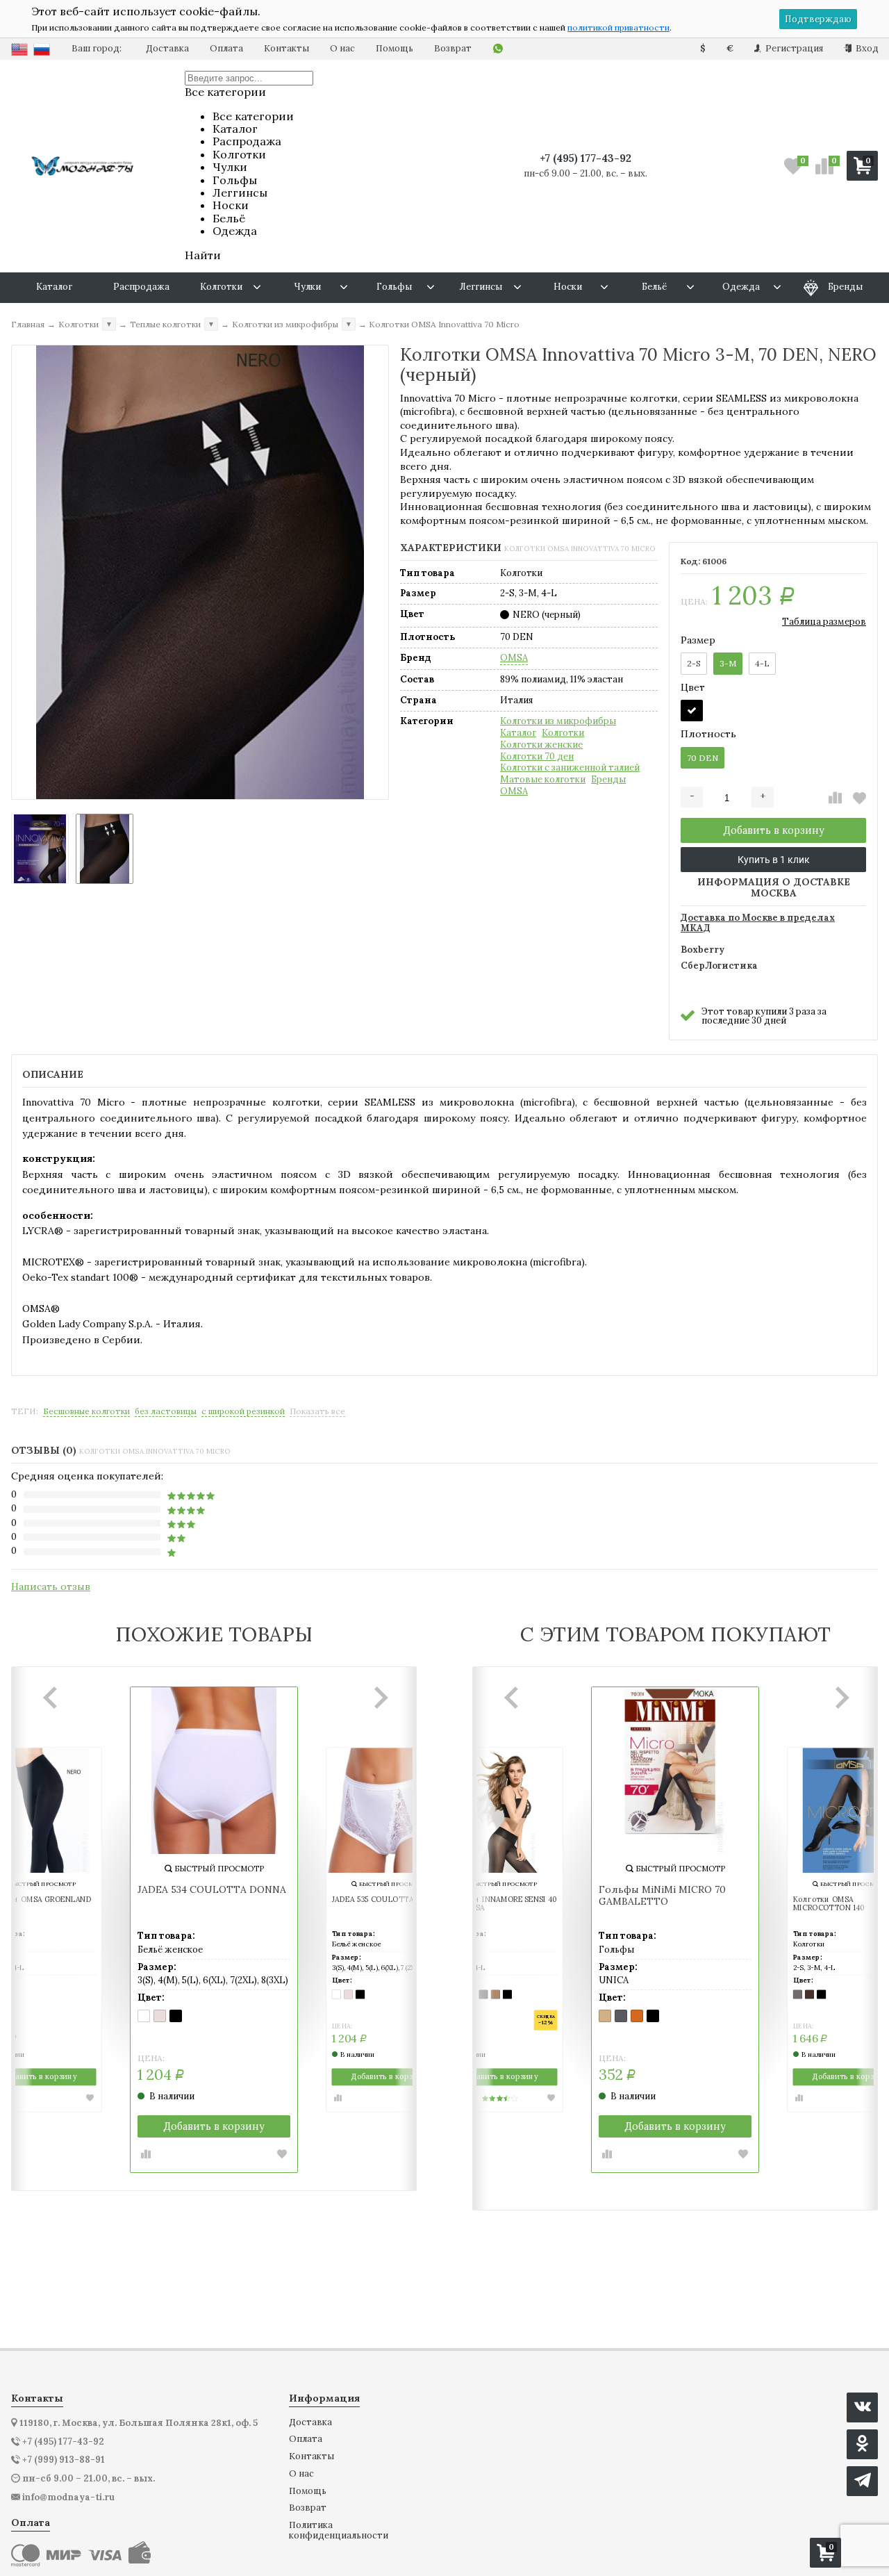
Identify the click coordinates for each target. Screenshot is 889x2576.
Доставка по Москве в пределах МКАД (758, 924)
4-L (762, 663)
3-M (728, 663)
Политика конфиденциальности (339, 2530)
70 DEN (703, 758)
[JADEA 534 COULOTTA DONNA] (214, 1771)
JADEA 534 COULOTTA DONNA (212, 1890)
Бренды (608, 780)
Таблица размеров (824, 622)
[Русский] (42, 49)
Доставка (167, 48)
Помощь (394, 48)
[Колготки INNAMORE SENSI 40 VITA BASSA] (500, 1810)
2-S (694, 663)
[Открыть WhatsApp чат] (498, 49)
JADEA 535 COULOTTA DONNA (388, 1900)
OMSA (514, 658)
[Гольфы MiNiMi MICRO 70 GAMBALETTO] (675, 1771)
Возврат (453, 48)
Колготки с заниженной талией (570, 768)
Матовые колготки (543, 780)
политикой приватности (618, 27)
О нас (342, 48)
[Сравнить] (835, 798)
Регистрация (793, 48)
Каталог (518, 733)
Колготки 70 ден (537, 757)
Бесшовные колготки (86, 1411)
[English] (19, 49)
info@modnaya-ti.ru (68, 2497)
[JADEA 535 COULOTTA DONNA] (389, 1810)
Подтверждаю (818, 19)
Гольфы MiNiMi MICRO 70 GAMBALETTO (662, 1896)
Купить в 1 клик (774, 860)
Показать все (317, 1411)
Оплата (226, 48)
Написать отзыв (51, 1586)
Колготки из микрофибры (558, 721)
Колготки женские (541, 745)
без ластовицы (166, 1411)
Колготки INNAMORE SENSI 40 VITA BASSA (500, 1904)
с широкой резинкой (243, 1411)
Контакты (286, 48)
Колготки (563, 733)
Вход (866, 48)
